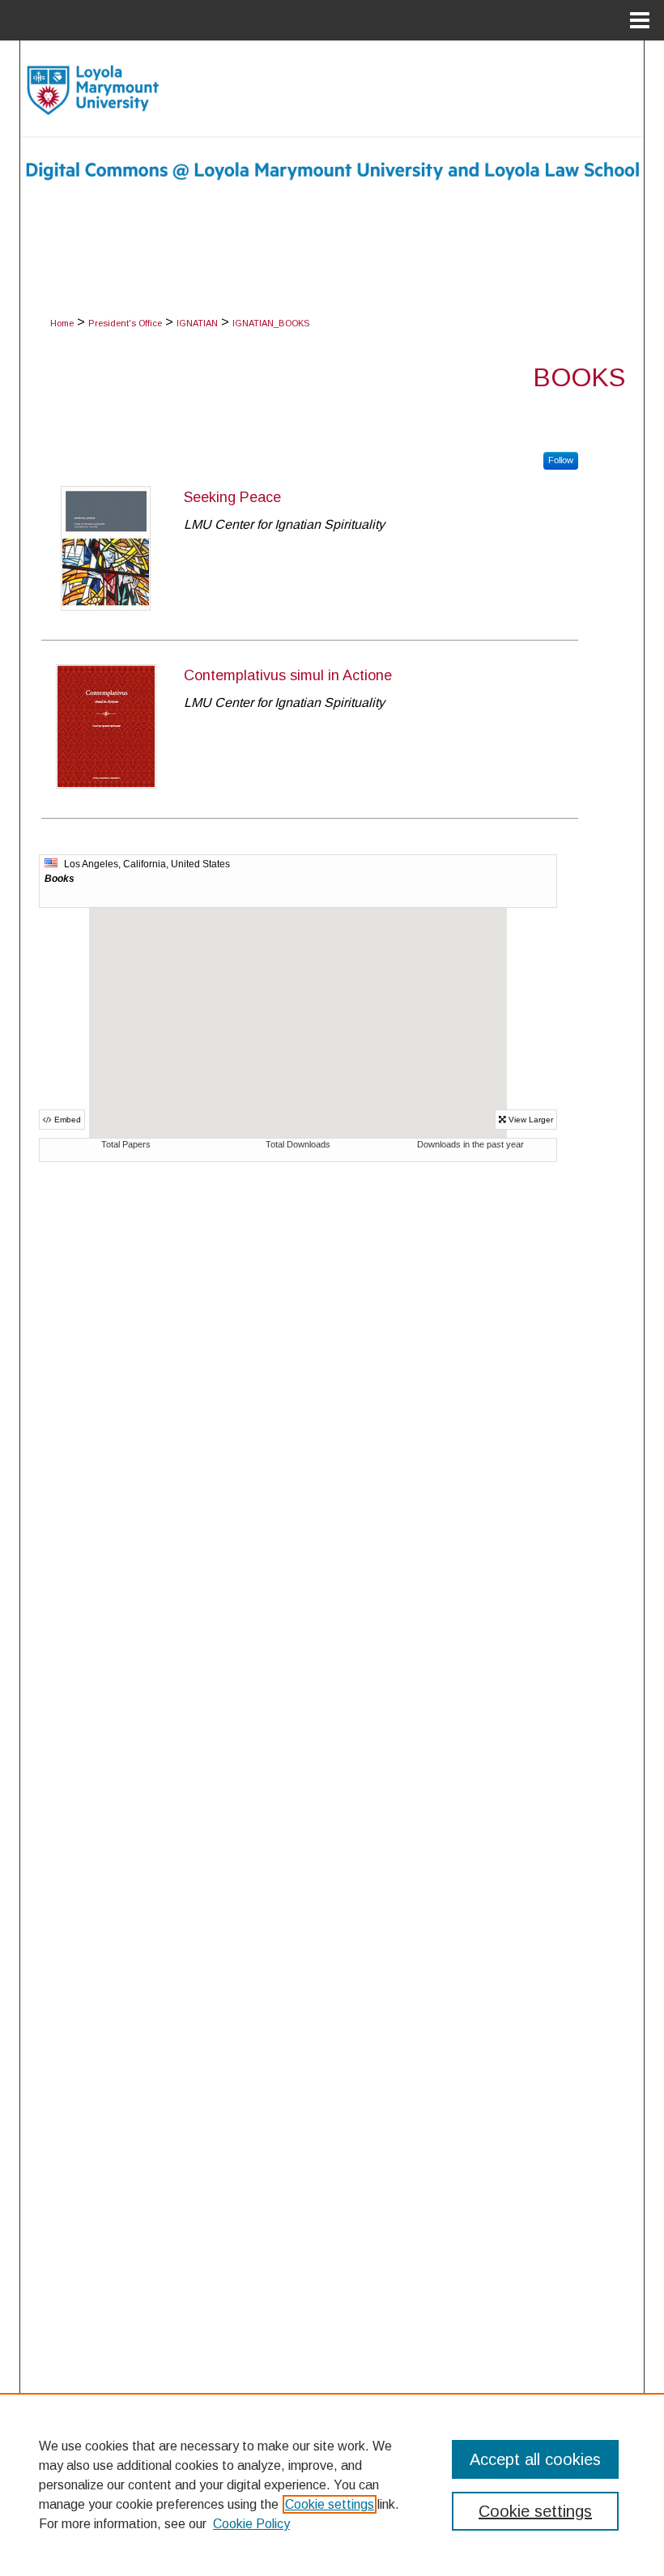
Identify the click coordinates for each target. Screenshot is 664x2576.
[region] (332, 2484)
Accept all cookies (535, 2459)
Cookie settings (330, 2504)
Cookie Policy (251, 2524)
